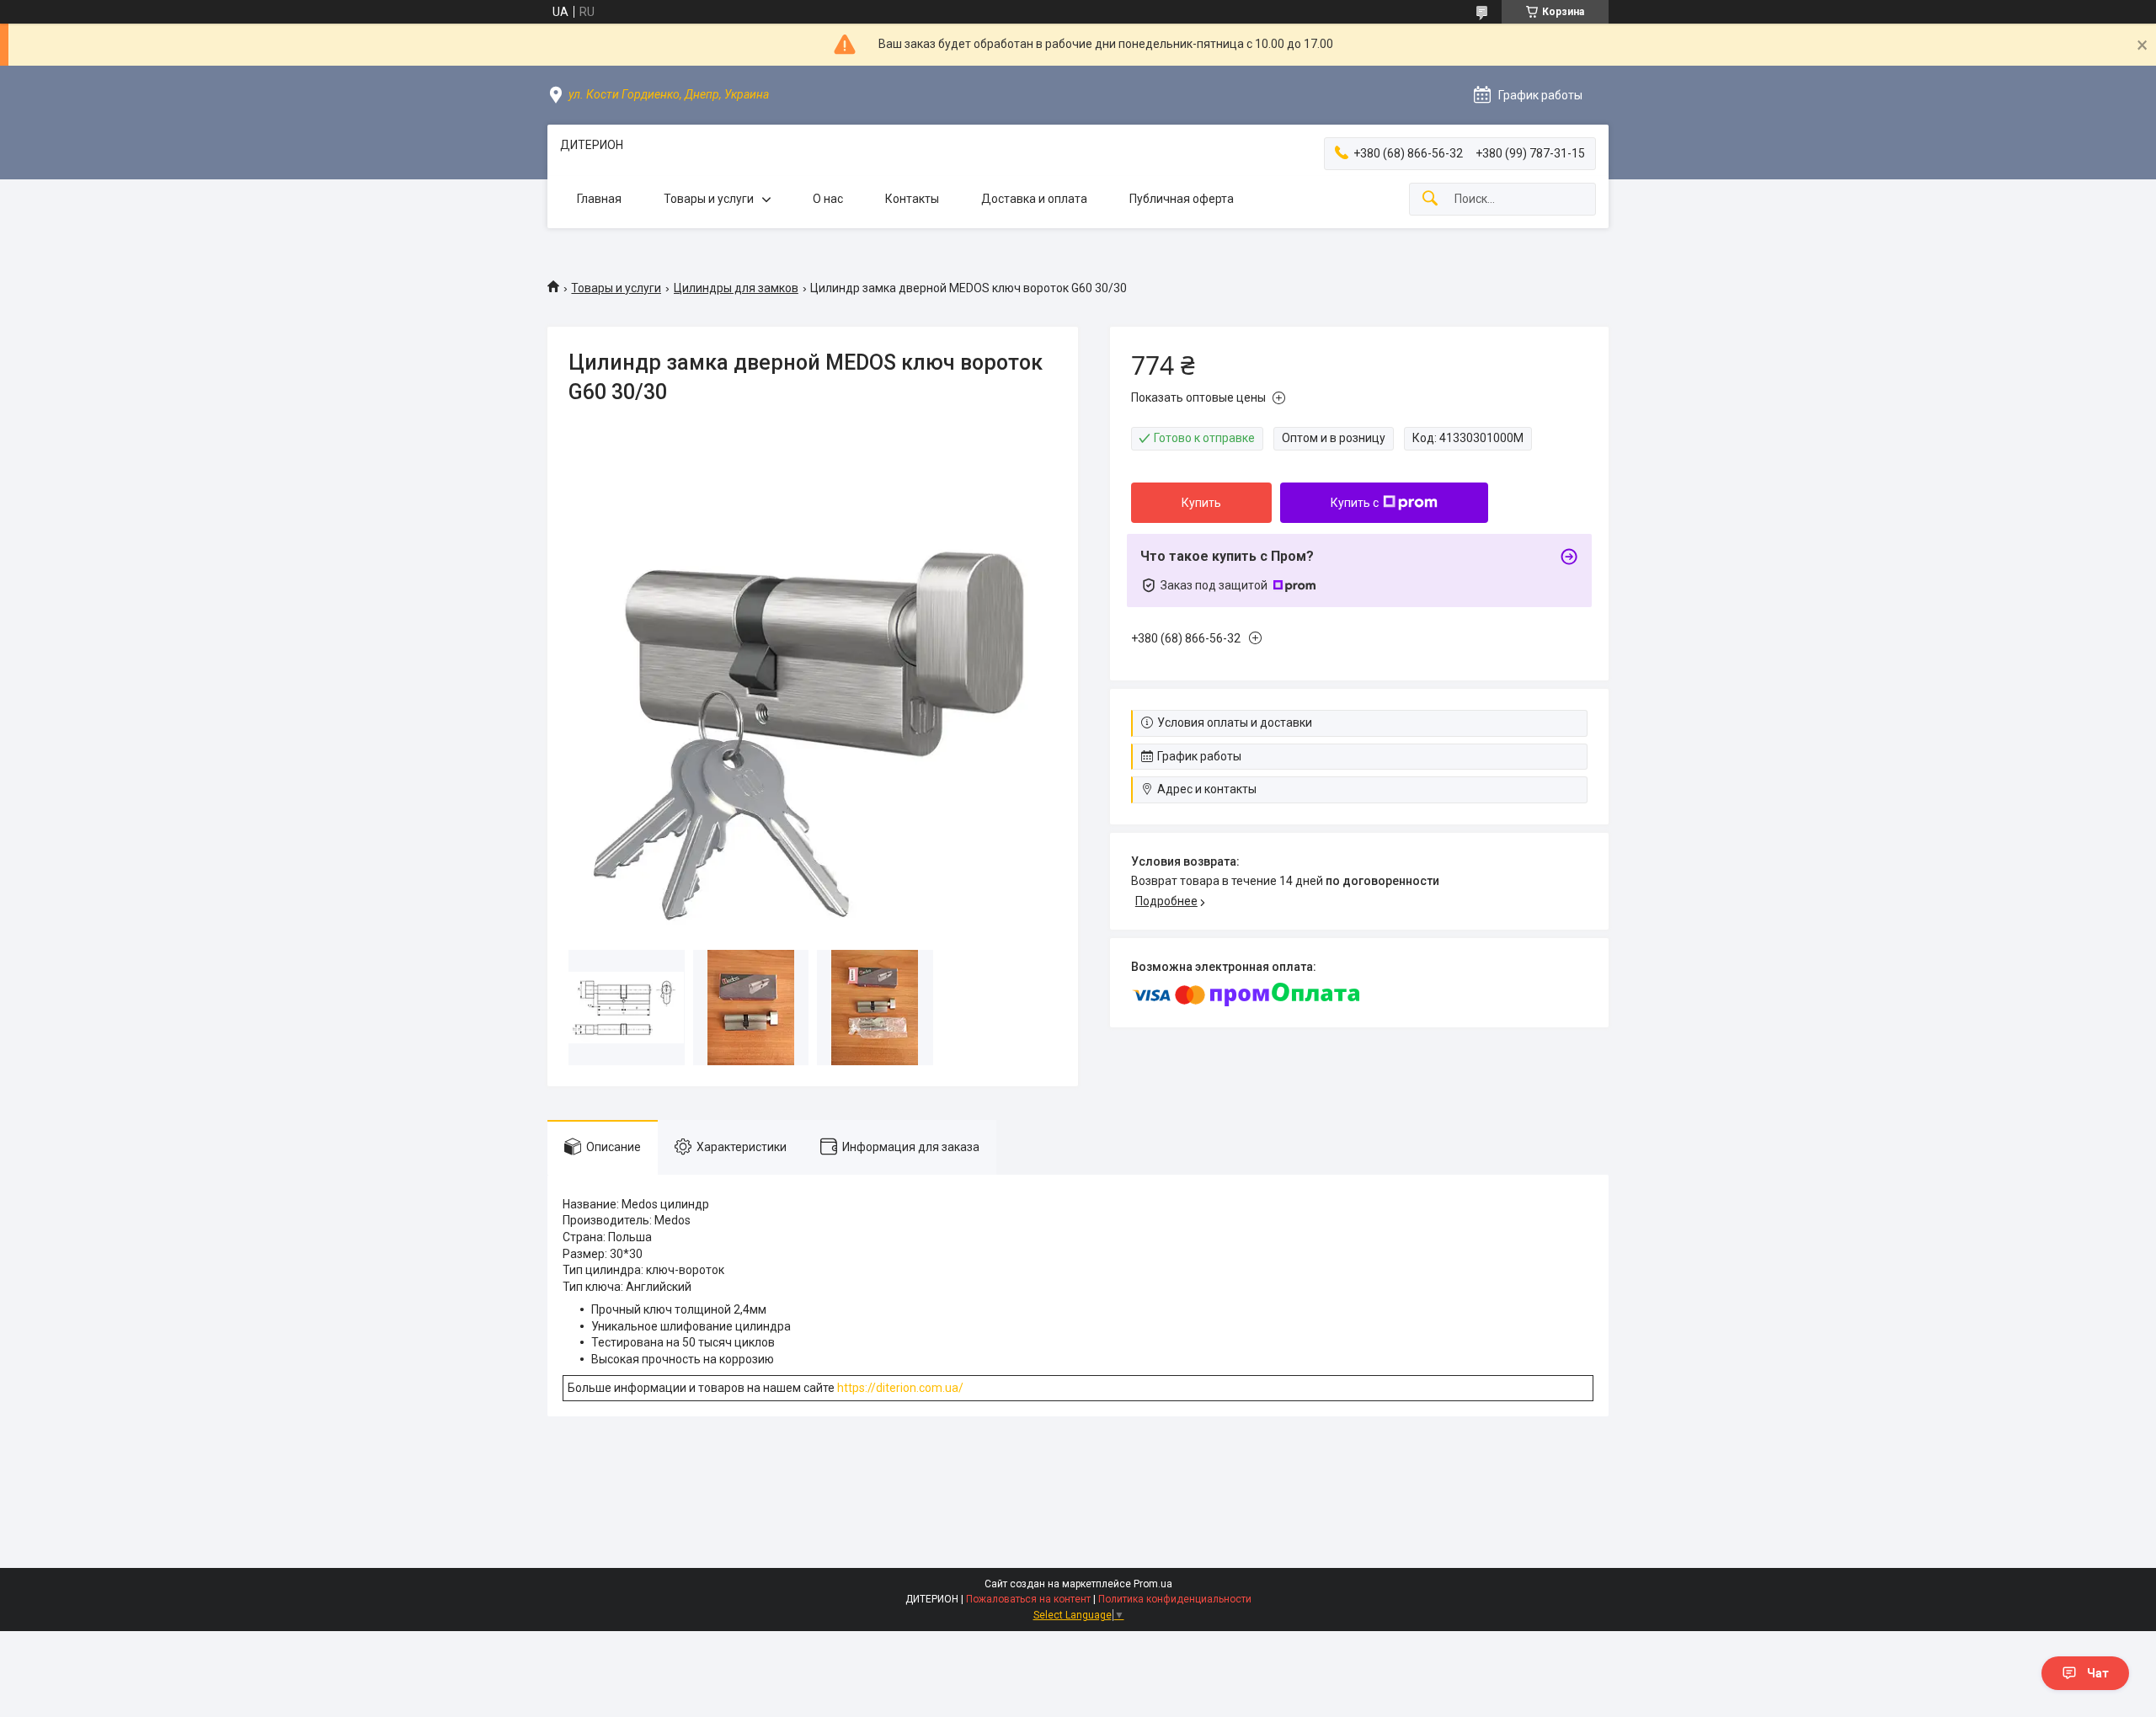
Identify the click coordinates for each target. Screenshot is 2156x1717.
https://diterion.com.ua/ (900, 1388)
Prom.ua (1153, 1584)
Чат (2098, 1673)
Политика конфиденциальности (1175, 1599)
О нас (828, 199)
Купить (1201, 503)
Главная (599, 199)
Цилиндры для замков (736, 288)
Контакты (912, 199)
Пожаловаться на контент (1028, 1599)
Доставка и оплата (1034, 199)
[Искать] (1430, 199)
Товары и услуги (709, 199)
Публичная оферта (1182, 199)
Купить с (1355, 503)
